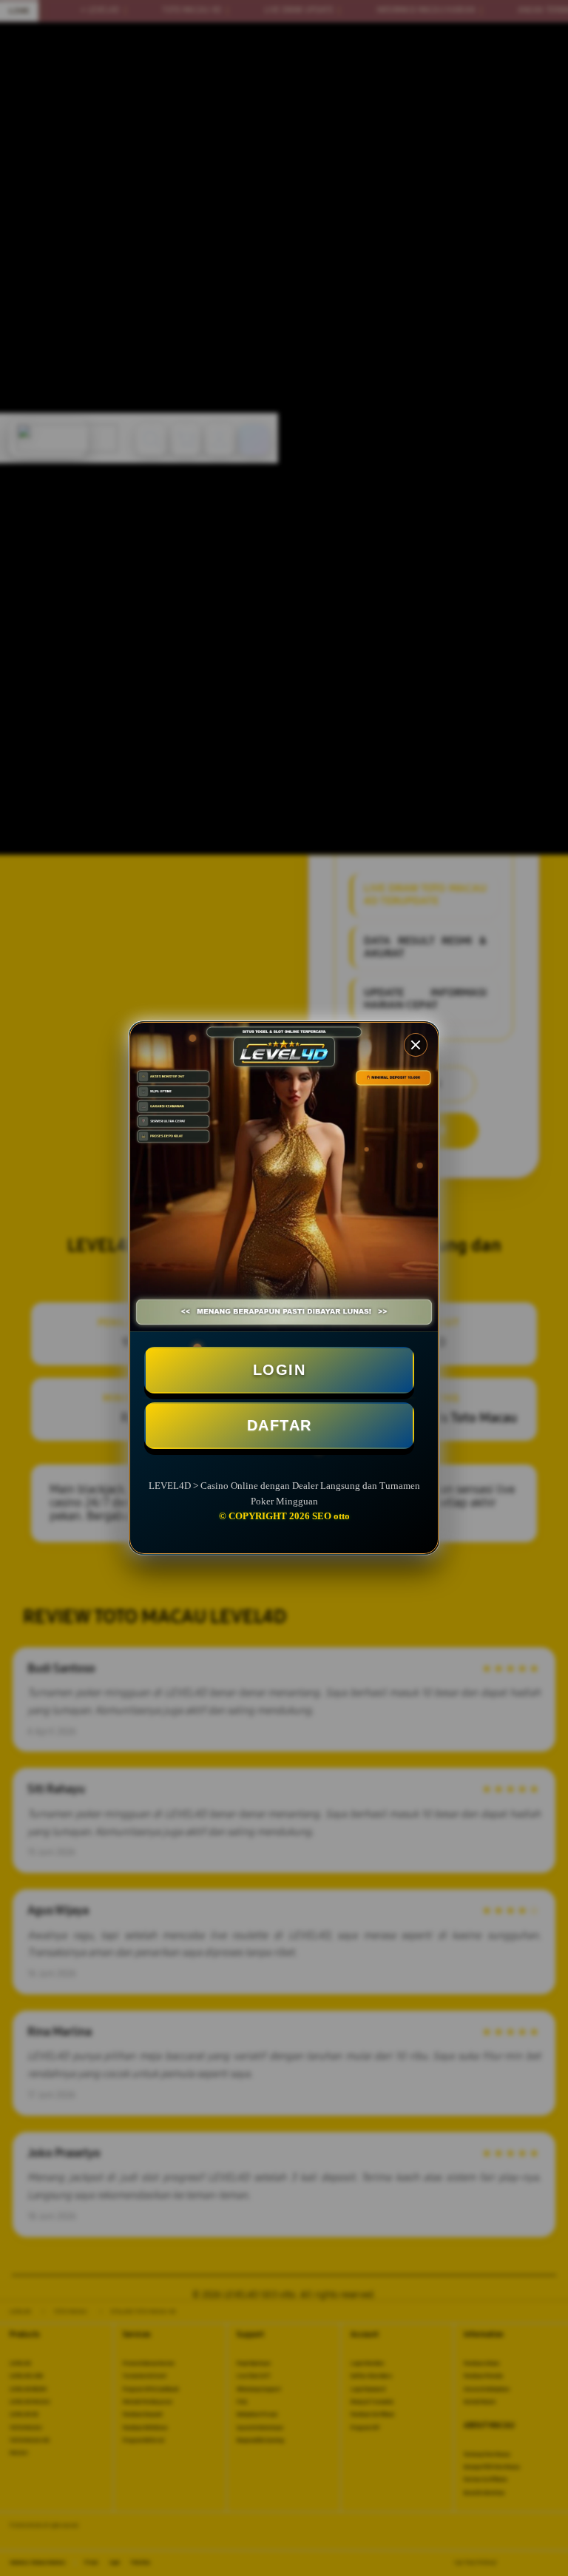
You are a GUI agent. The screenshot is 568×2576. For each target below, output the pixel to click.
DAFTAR (280, 1425)
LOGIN (280, 1370)
